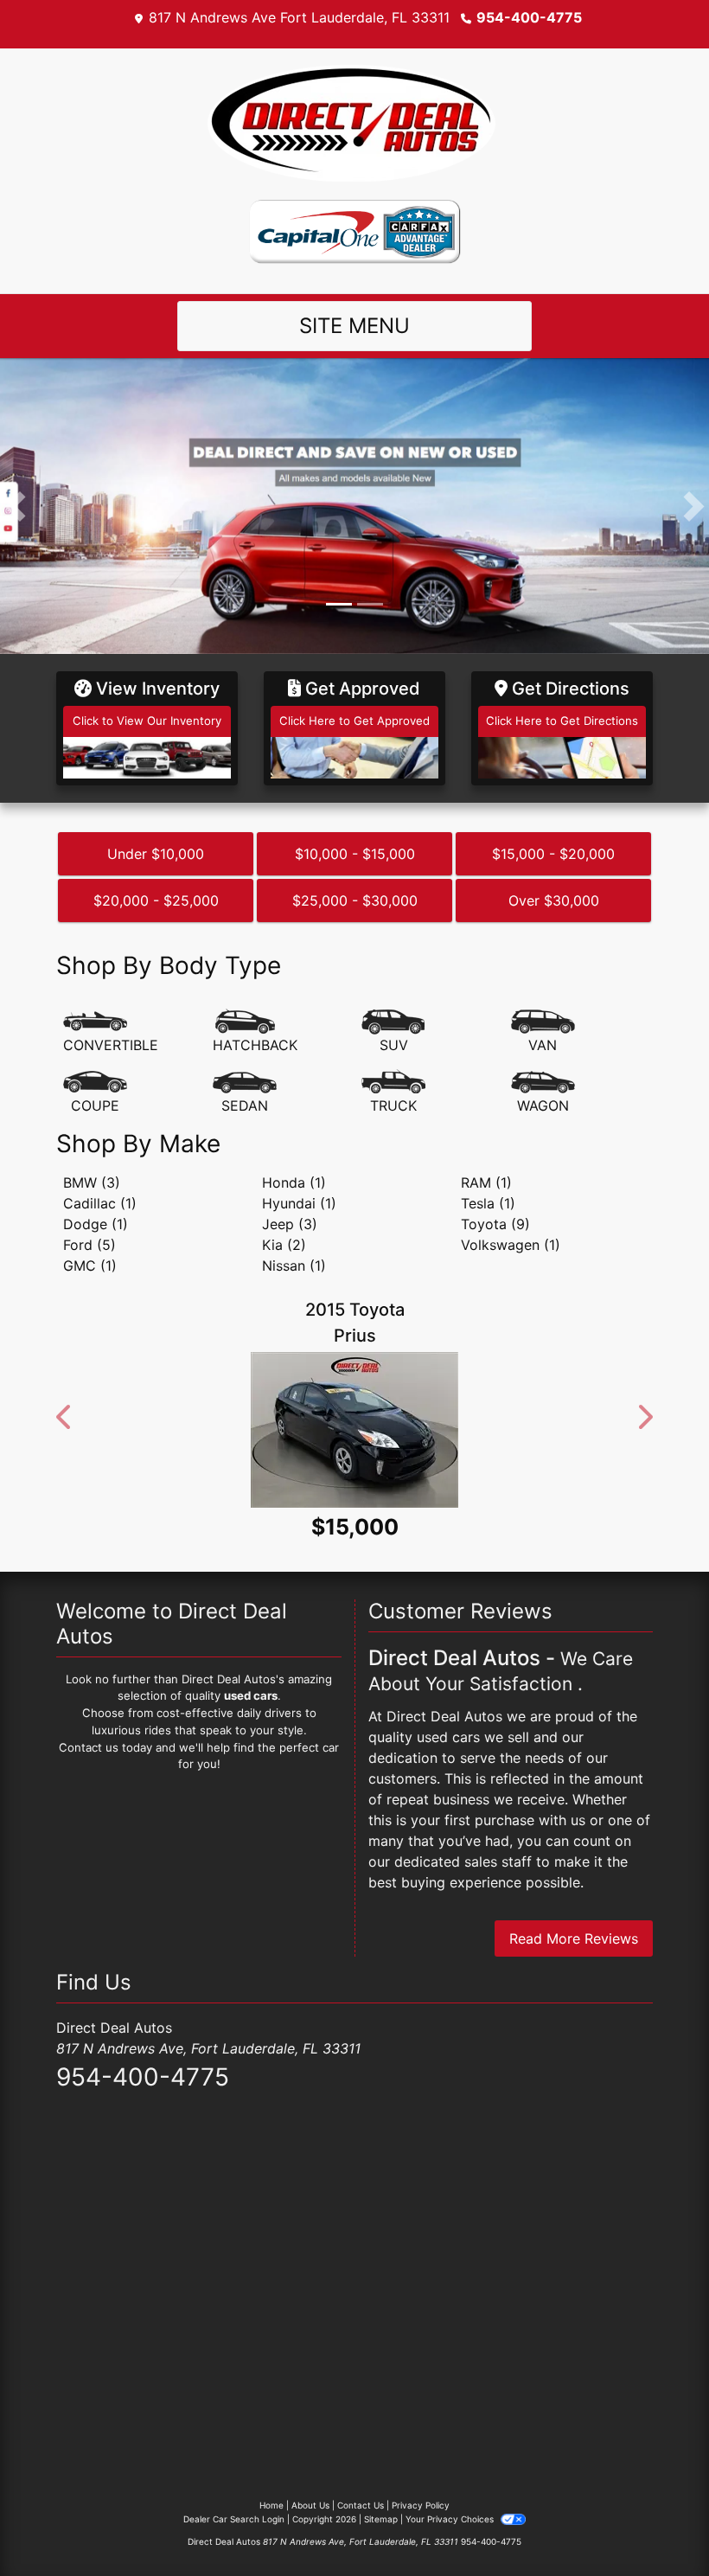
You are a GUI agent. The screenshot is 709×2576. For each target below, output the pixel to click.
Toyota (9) (495, 1224)
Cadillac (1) (100, 1203)
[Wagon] (543, 1093)
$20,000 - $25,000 (156, 900)
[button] (15, 506)
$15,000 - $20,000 (553, 854)
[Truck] (393, 1093)
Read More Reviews (574, 1990)
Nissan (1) (294, 1266)
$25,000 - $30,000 (355, 900)
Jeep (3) (290, 1224)
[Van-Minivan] (543, 1032)
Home (271, 2557)
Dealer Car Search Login (234, 2571)
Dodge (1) (96, 1224)
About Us (310, 2557)
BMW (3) (92, 1182)
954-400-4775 (529, 17)
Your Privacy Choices (451, 2571)
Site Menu (354, 326)
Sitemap (381, 2571)
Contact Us (361, 2557)
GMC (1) (90, 1266)
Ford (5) (89, 1245)
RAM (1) (486, 1182)
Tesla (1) (488, 1203)
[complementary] (657, 2524)
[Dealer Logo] (354, 123)
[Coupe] (95, 1093)
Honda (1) (294, 1182)
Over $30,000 (554, 900)
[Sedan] (245, 1093)
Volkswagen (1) (511, 1245)
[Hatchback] (255, 1032)
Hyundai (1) (299, 1203)
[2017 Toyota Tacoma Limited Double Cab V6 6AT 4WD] (354, 1456)
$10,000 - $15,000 (355, 854)
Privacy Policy (421, 2557)
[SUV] (393, 1032)
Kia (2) (284, 1245)
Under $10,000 (156, 854)
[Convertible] (111, 1032)
